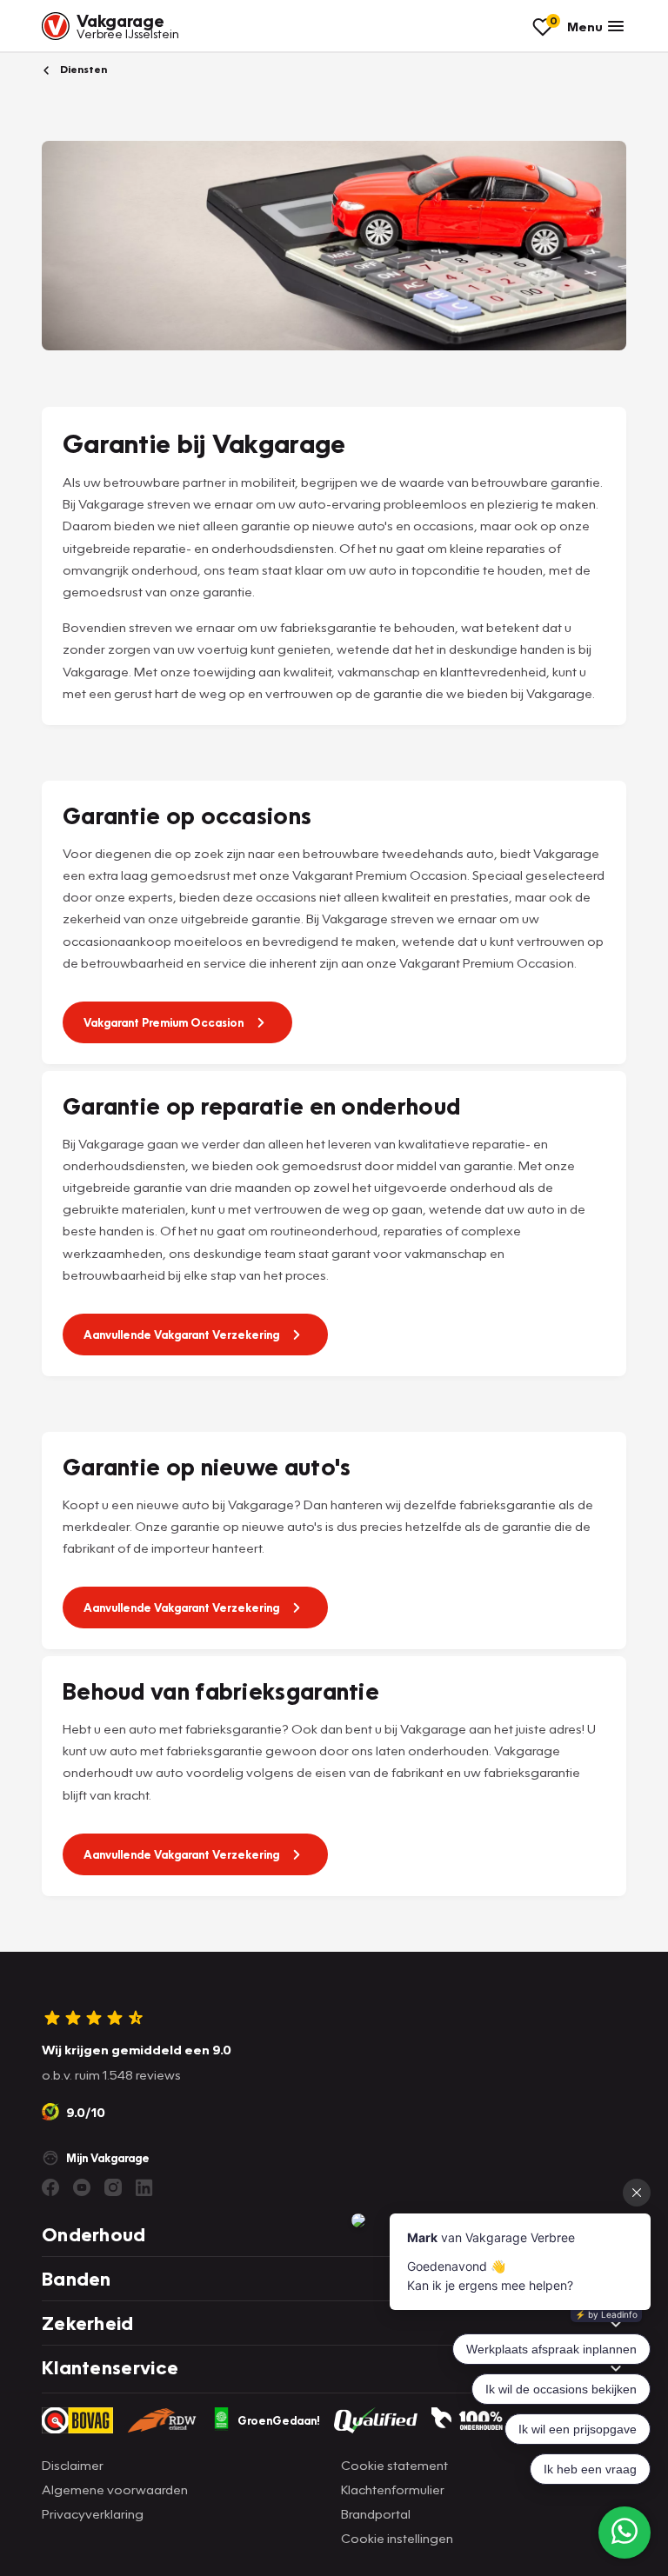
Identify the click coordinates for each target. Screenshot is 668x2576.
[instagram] (113, 2187)
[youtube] (82, 2187)
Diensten (82, 69)
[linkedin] (144, 2187)
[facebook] (50, 2187)
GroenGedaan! (279, 2420)
